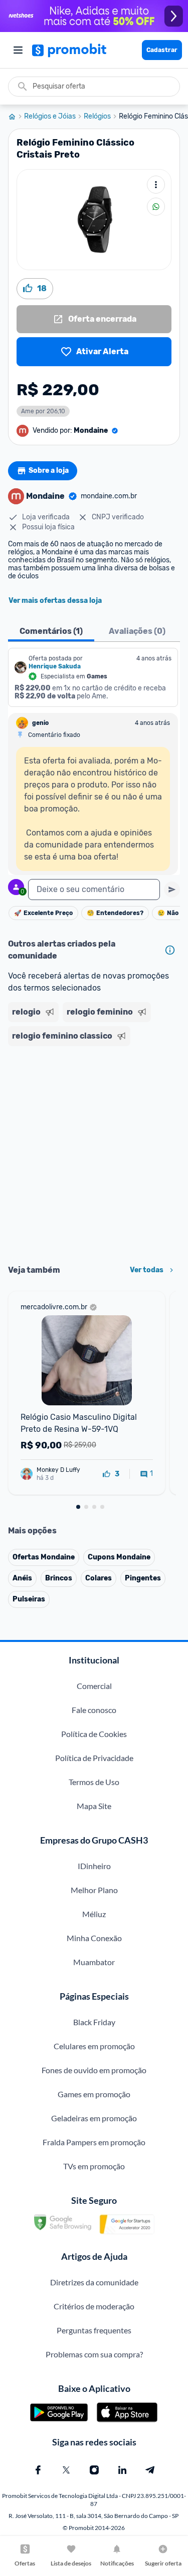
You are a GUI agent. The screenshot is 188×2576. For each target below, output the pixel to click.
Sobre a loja (49, 471)
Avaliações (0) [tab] (137, 631)
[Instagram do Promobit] (94, 2470)
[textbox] (94, 890)
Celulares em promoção (94, 2046)
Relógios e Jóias (50, 117)
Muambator (94, 1962)
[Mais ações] (156, 185)
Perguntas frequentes (94, 2330)
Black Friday (94, 2022)
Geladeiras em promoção (94, 2118)
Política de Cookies (94, 1734)
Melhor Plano (94, 1890)
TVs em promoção (94, 2166)
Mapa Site (94, 1806)
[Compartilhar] (156, 207)
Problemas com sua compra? (94, 2354)
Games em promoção (94, 2094)
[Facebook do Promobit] (38, 2470)
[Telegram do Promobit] (150, 2470)
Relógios (97, 117)
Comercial (94, 1686)
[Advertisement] (94, 1152)
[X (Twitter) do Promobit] (66, 2470)
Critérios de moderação (94, 2306)
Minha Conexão (94, 1938)
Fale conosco (94, 1710)
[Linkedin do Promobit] (122, 2470)
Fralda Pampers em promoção (94, 2142)
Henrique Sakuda (55, 666)
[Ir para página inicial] (16, 117)
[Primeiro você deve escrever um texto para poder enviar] (172, 890)
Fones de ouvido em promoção (94, 2070)
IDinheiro (94, 1866)
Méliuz (94, 1914)
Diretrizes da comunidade (94, 2282)
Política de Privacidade (94, 1758)
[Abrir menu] (18, 50)
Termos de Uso (94, 1782)
